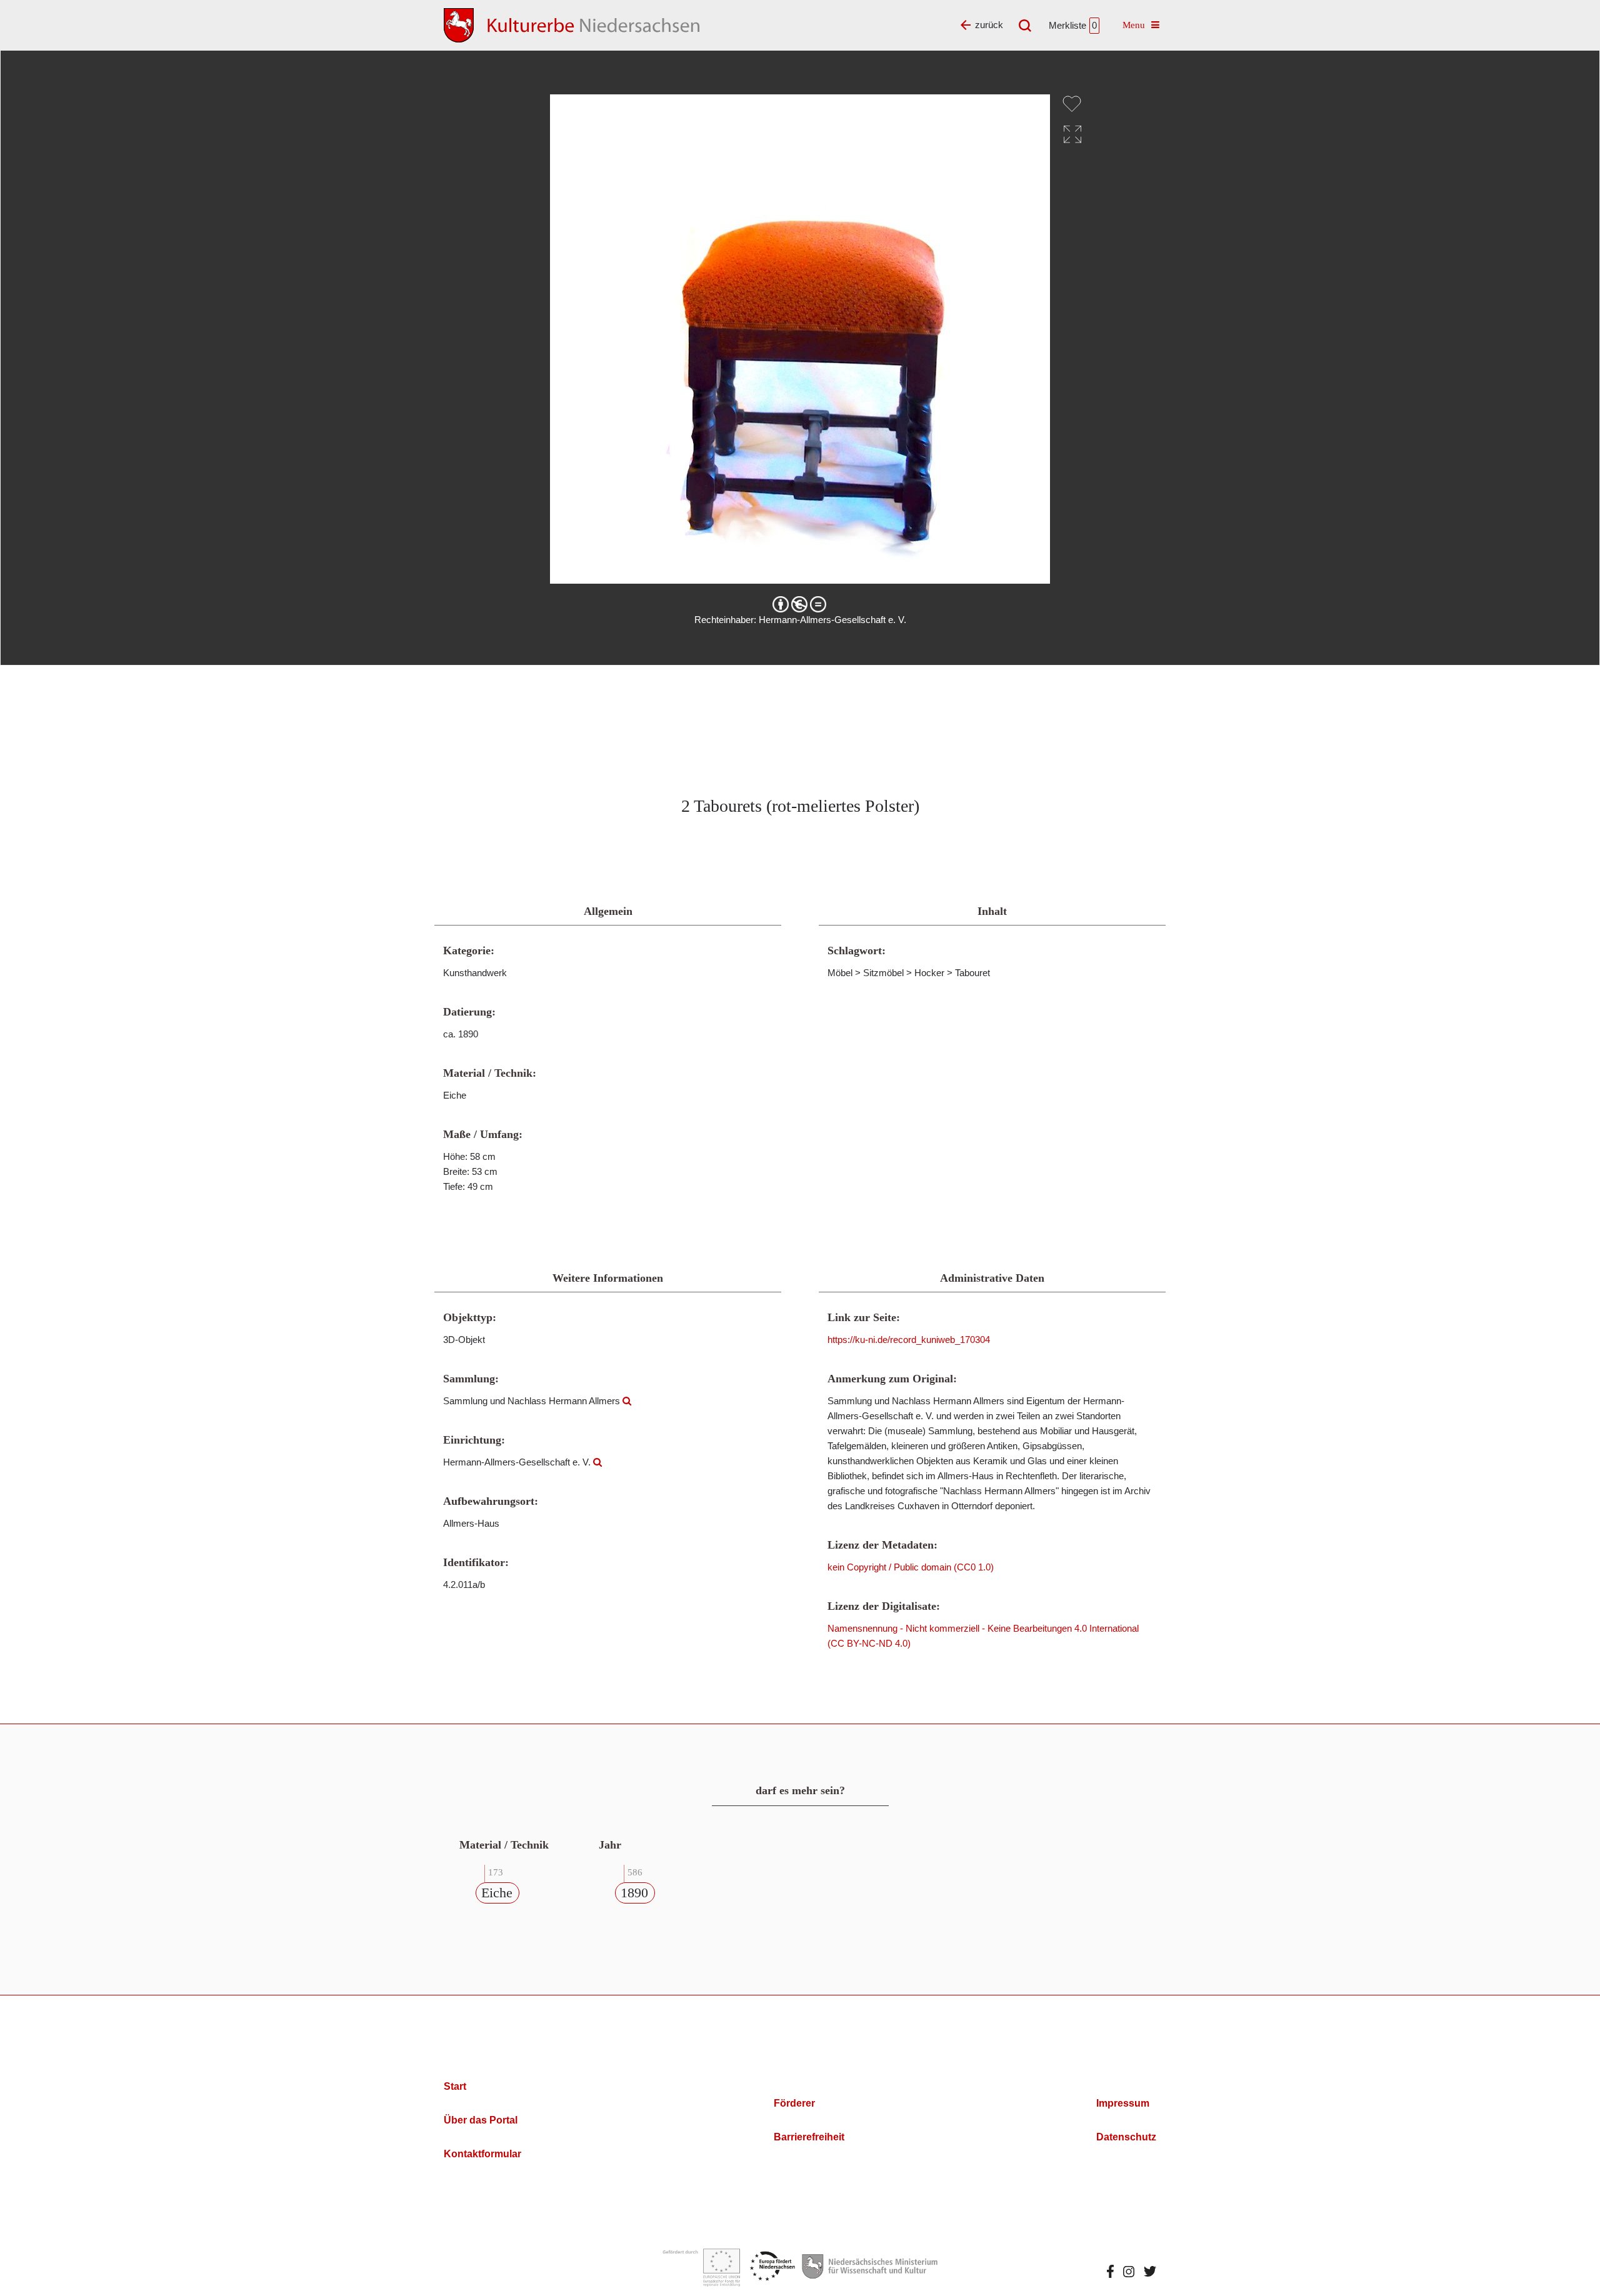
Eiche (497, 1893)
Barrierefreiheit (809, 2137)
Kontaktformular (482, 2154)
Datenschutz (1126, 2137)
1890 (634, 1893)
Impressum (1123, 2103)
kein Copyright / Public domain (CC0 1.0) (911, 1567)
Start (455, 2086)
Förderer (794, 2103)
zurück (989, 25)
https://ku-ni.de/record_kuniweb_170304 (909, 1340)
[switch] (1072, 104)
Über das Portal (481, 2120)
